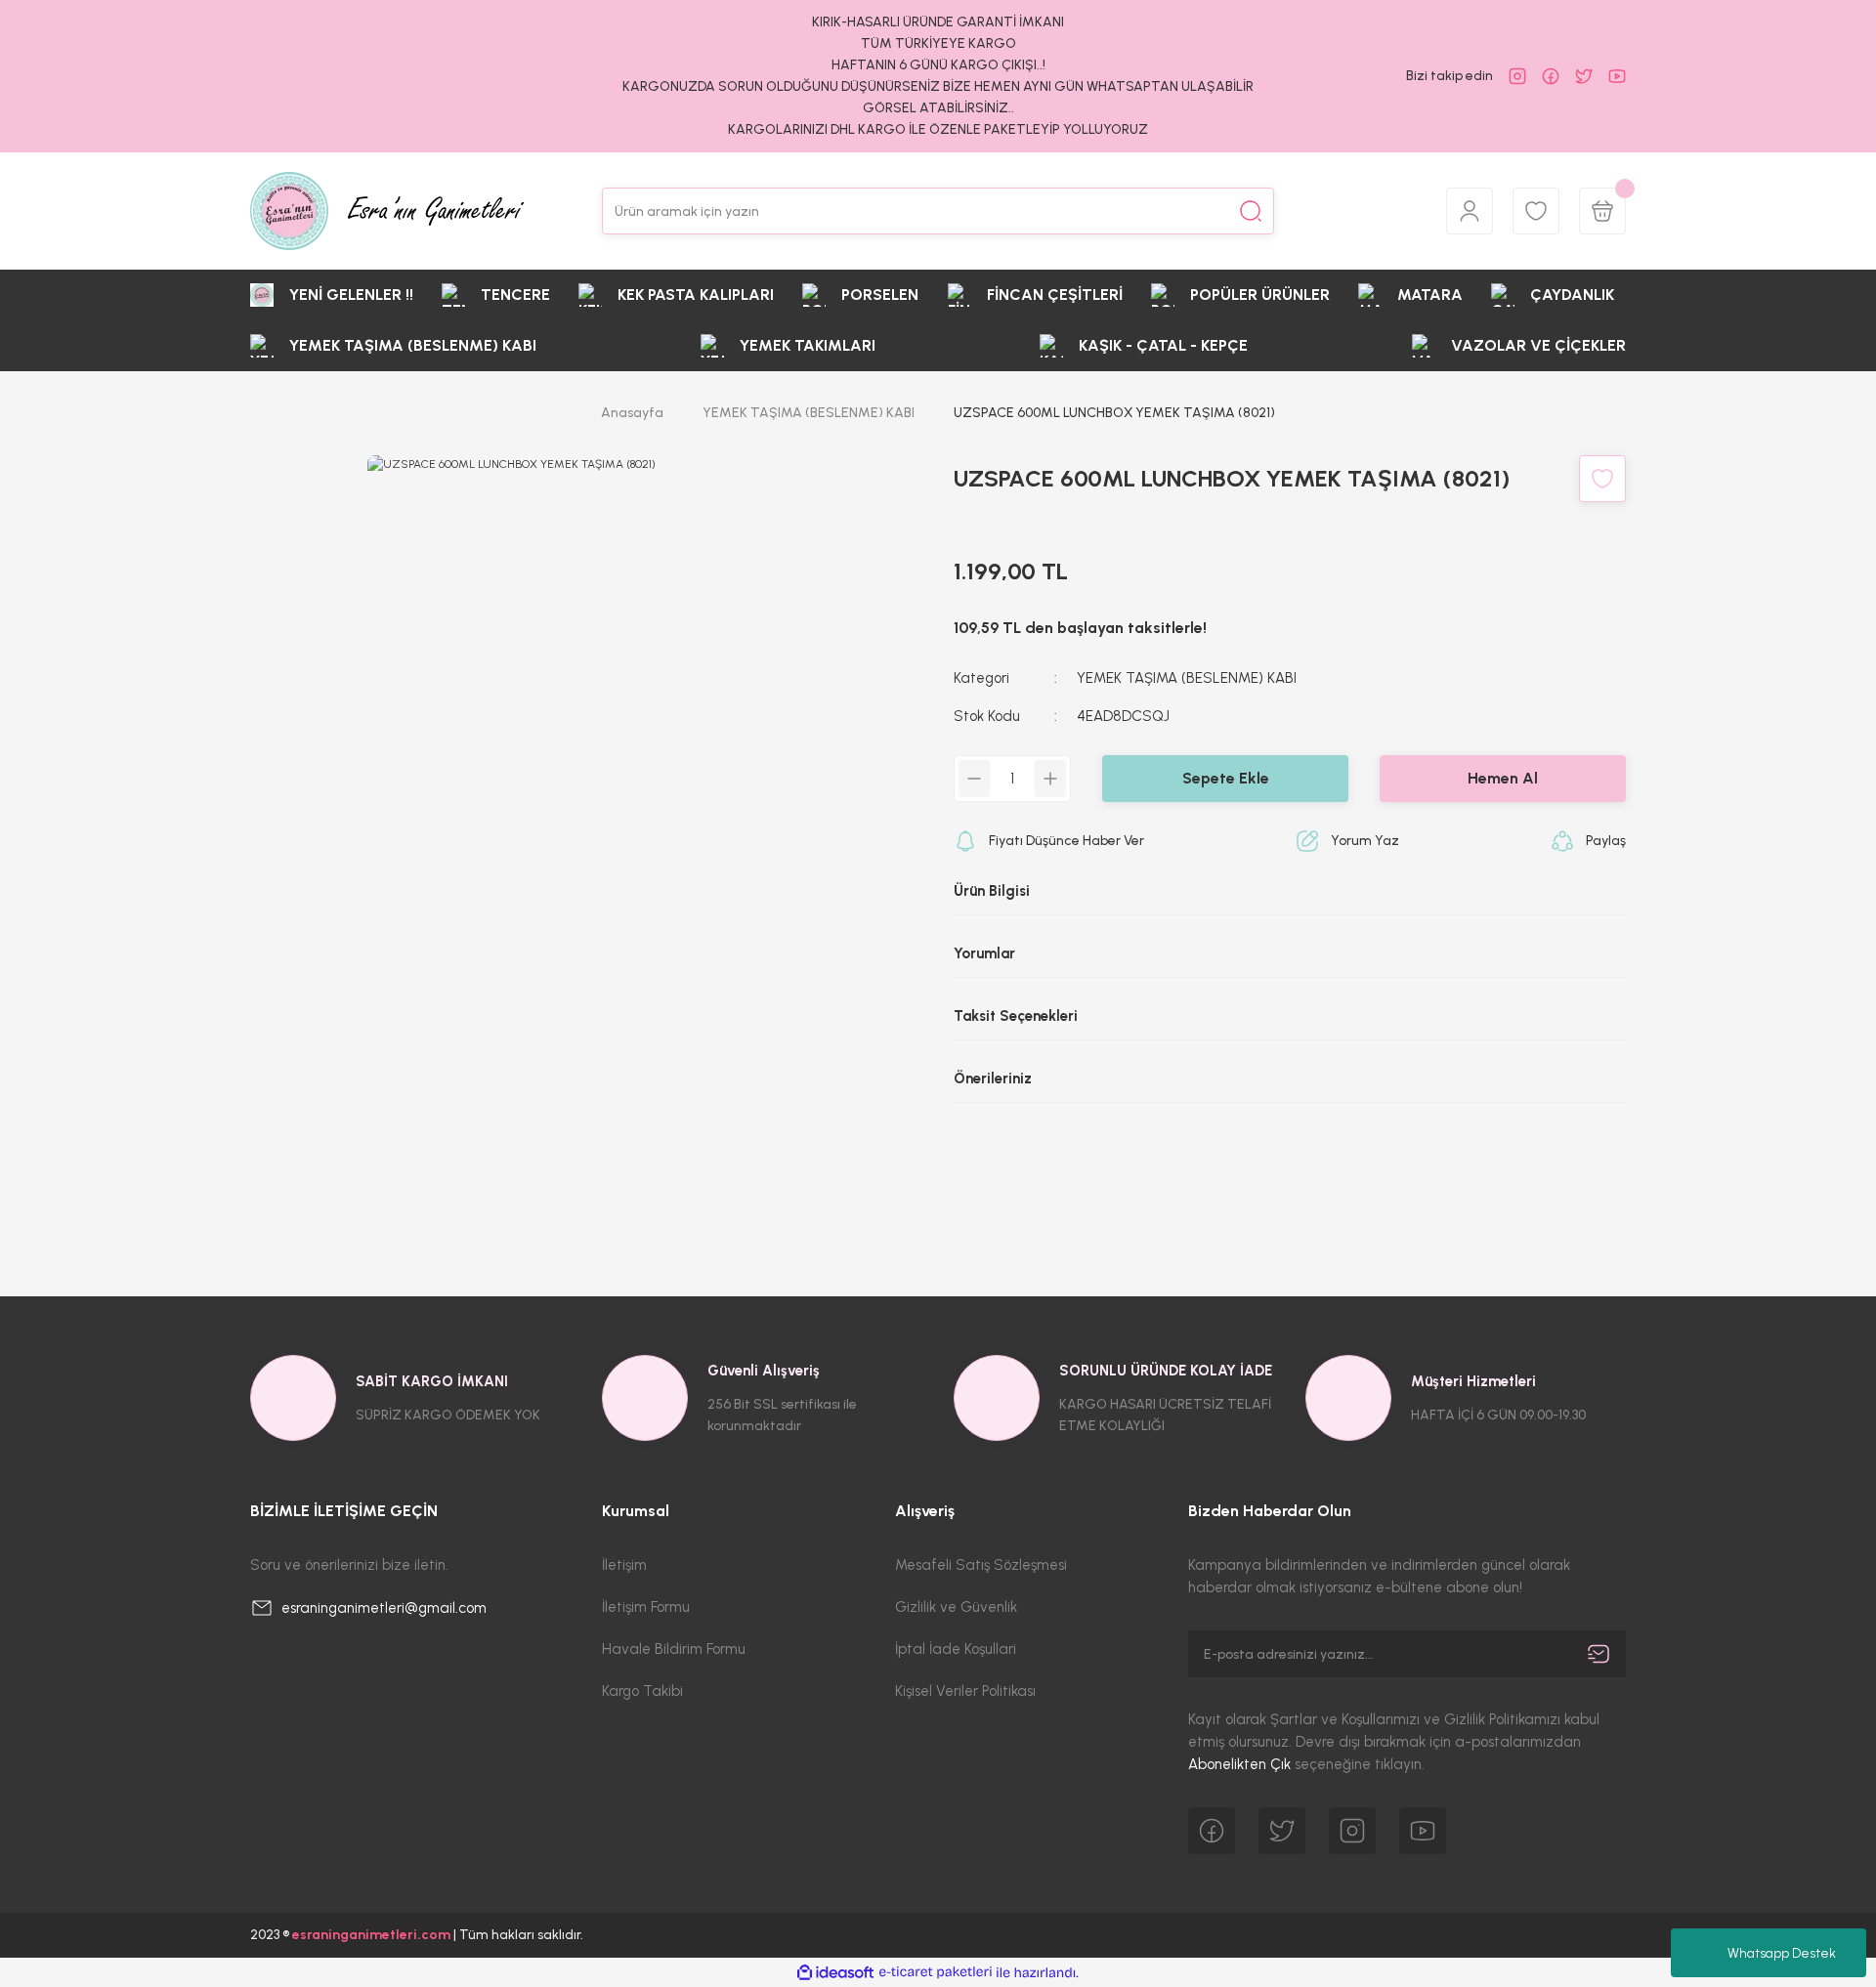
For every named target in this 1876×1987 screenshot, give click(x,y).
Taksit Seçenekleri (1016, 1016)
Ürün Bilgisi (992, 891)
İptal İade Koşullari (956, 1649)
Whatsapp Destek (1782, 1953)
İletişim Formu (646, 1607)
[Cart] (1602, 211)
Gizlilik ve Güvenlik (956, 1607)
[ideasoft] (835, 1973)
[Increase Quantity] (1050, 779)
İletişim (624, 1565)
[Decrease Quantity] (974, 779)
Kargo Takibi (642, 1691)
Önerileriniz (993, 1078)
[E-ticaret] (936, 1972)
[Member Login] (1470, 211)
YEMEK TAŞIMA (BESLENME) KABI (1187, 678)
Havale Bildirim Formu (674, 1649)
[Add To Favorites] (1602, 479)
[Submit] (1599, 1654)
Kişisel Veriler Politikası (965, 1691)
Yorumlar (984, 953)
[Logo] (387, 211)
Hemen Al (1503, 778)
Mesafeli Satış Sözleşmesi (981, 1565)
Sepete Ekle (1226, 778)
